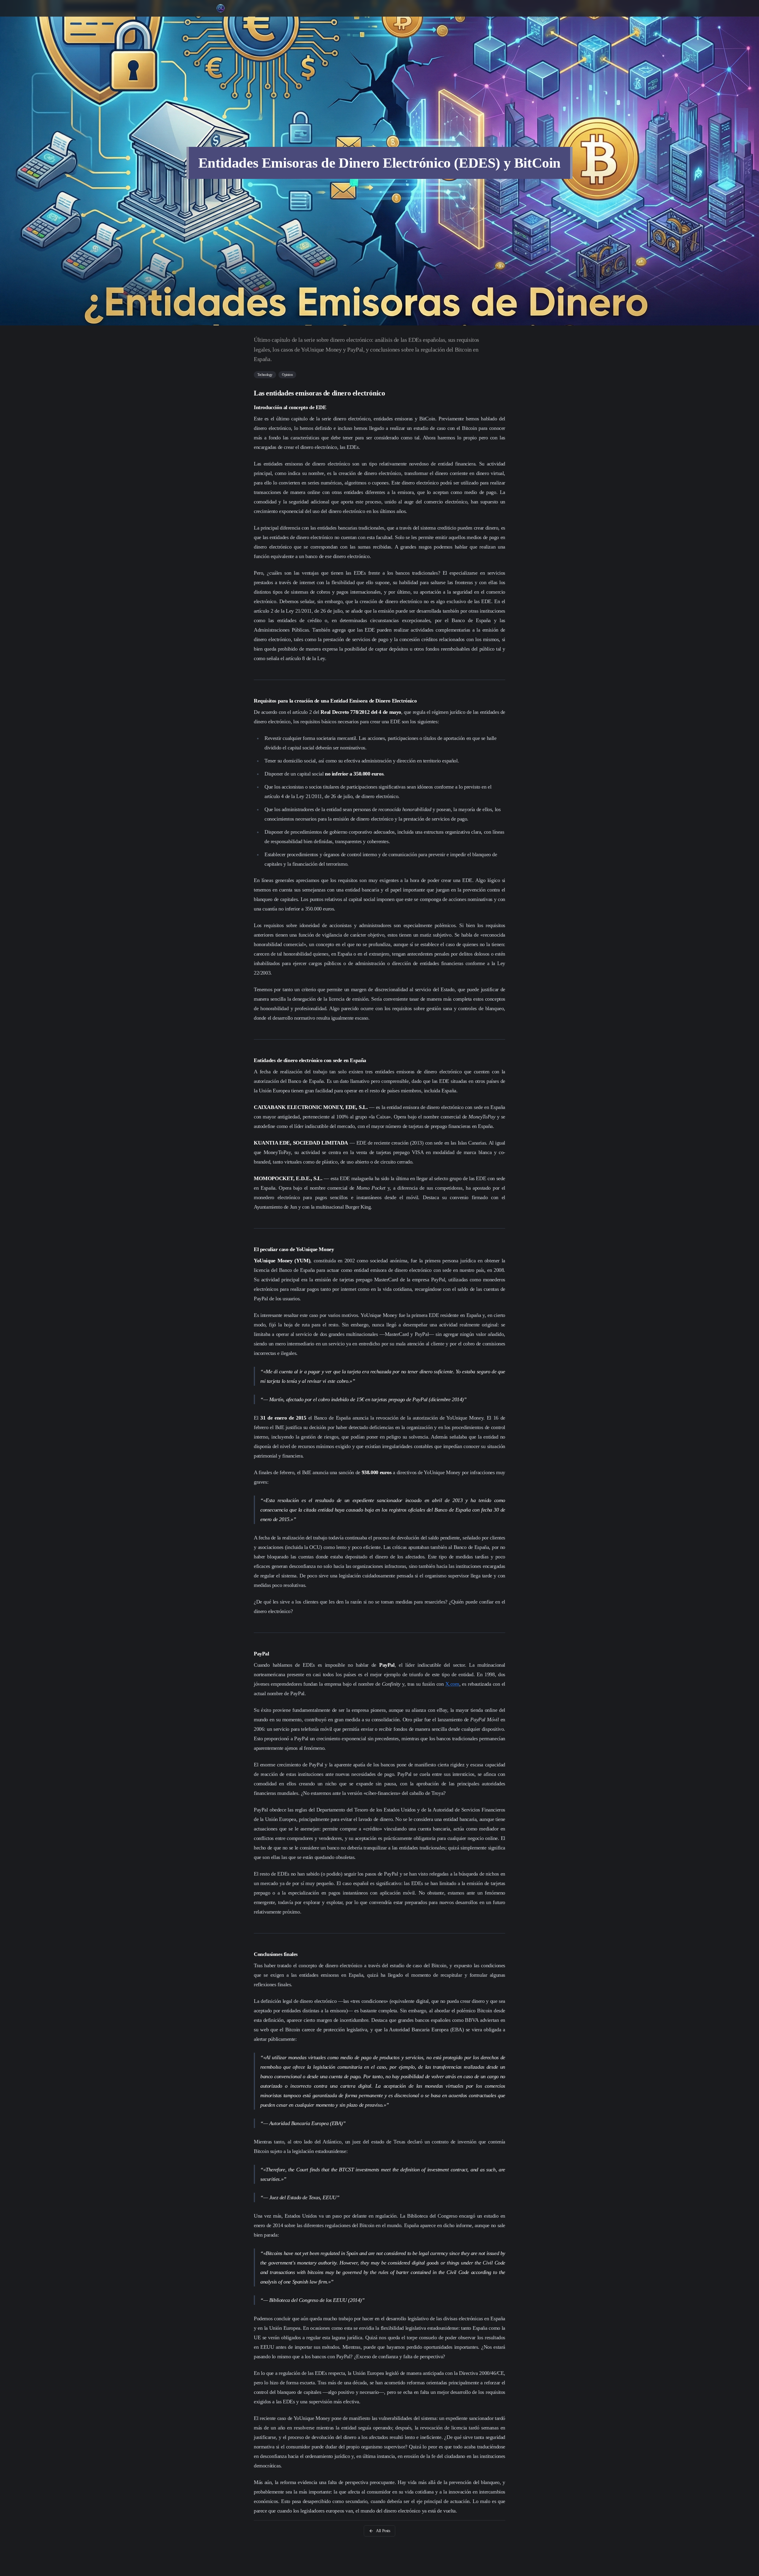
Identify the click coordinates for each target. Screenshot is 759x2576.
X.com (452, 1684)
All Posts (383, 2531)
